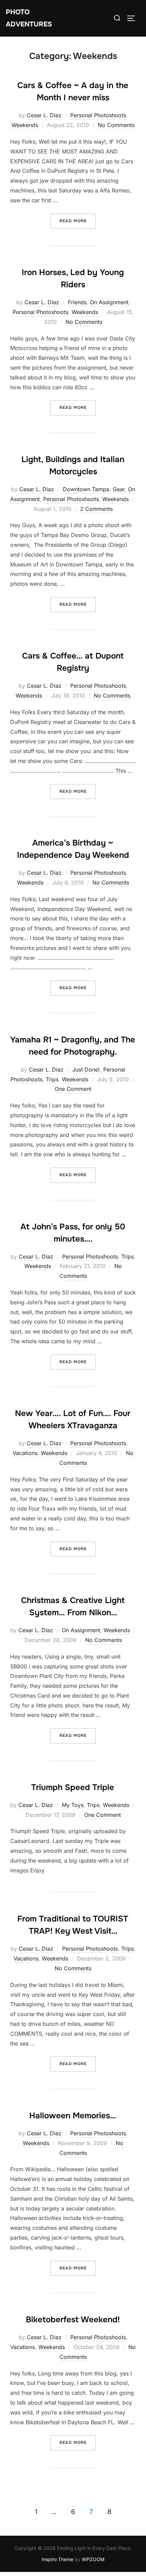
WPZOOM (93, 2559)
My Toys (73, 1805)
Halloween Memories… (73, 2116)
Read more (78, 221)
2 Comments (96, 509)
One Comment (73, 1089)
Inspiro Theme (58, 2559)
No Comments (116, 125)
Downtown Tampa (86, 489)
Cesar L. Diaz (44, 115)
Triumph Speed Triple (73, 1787)
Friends (77, 302)
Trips (52, 1079)
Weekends (25, 125)
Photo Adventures (29, 18)
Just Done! (86, 1069)
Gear (119, 489)
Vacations (25, 1453)
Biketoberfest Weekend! (73, 2320)
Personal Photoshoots (98, 115)
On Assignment (109, 302)
